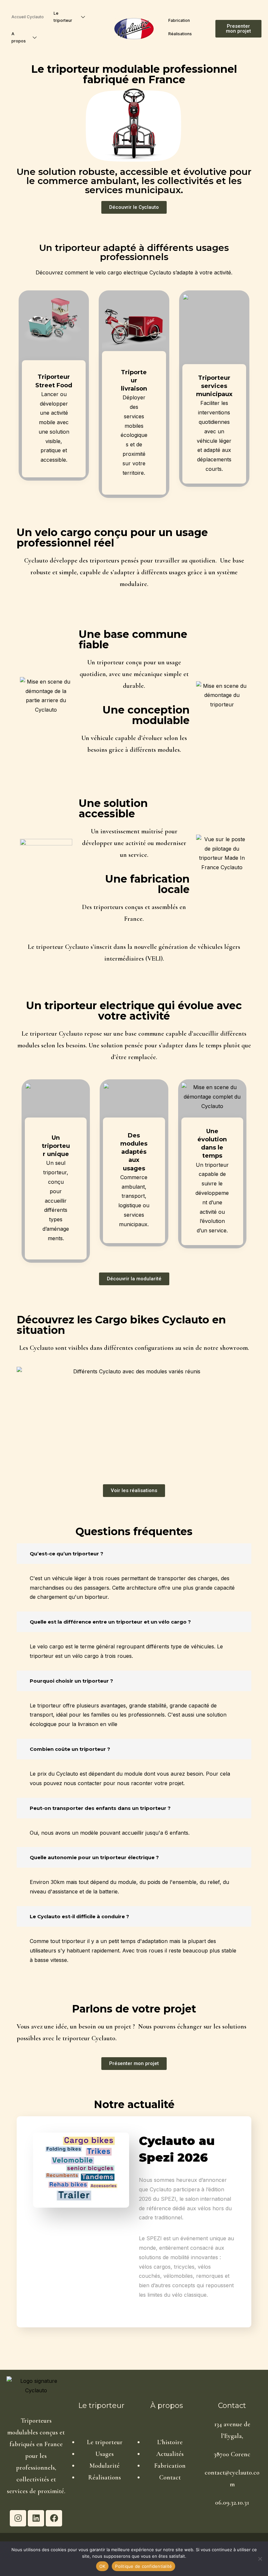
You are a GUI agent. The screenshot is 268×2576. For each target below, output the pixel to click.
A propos (19, 37)
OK (102, 2566)
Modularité (105, 2466)
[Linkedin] (36, 2518)
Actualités (170, 2454)
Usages (105, 2454)
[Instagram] (18, 2518)
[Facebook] (54, 2518)
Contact (170, 2477)
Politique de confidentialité (143, 2566)
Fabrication (179, 20)
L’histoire (170, 2442)
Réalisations (180, 34)
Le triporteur (63, 17)
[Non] (260, 2559)
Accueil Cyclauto (28, 17)
